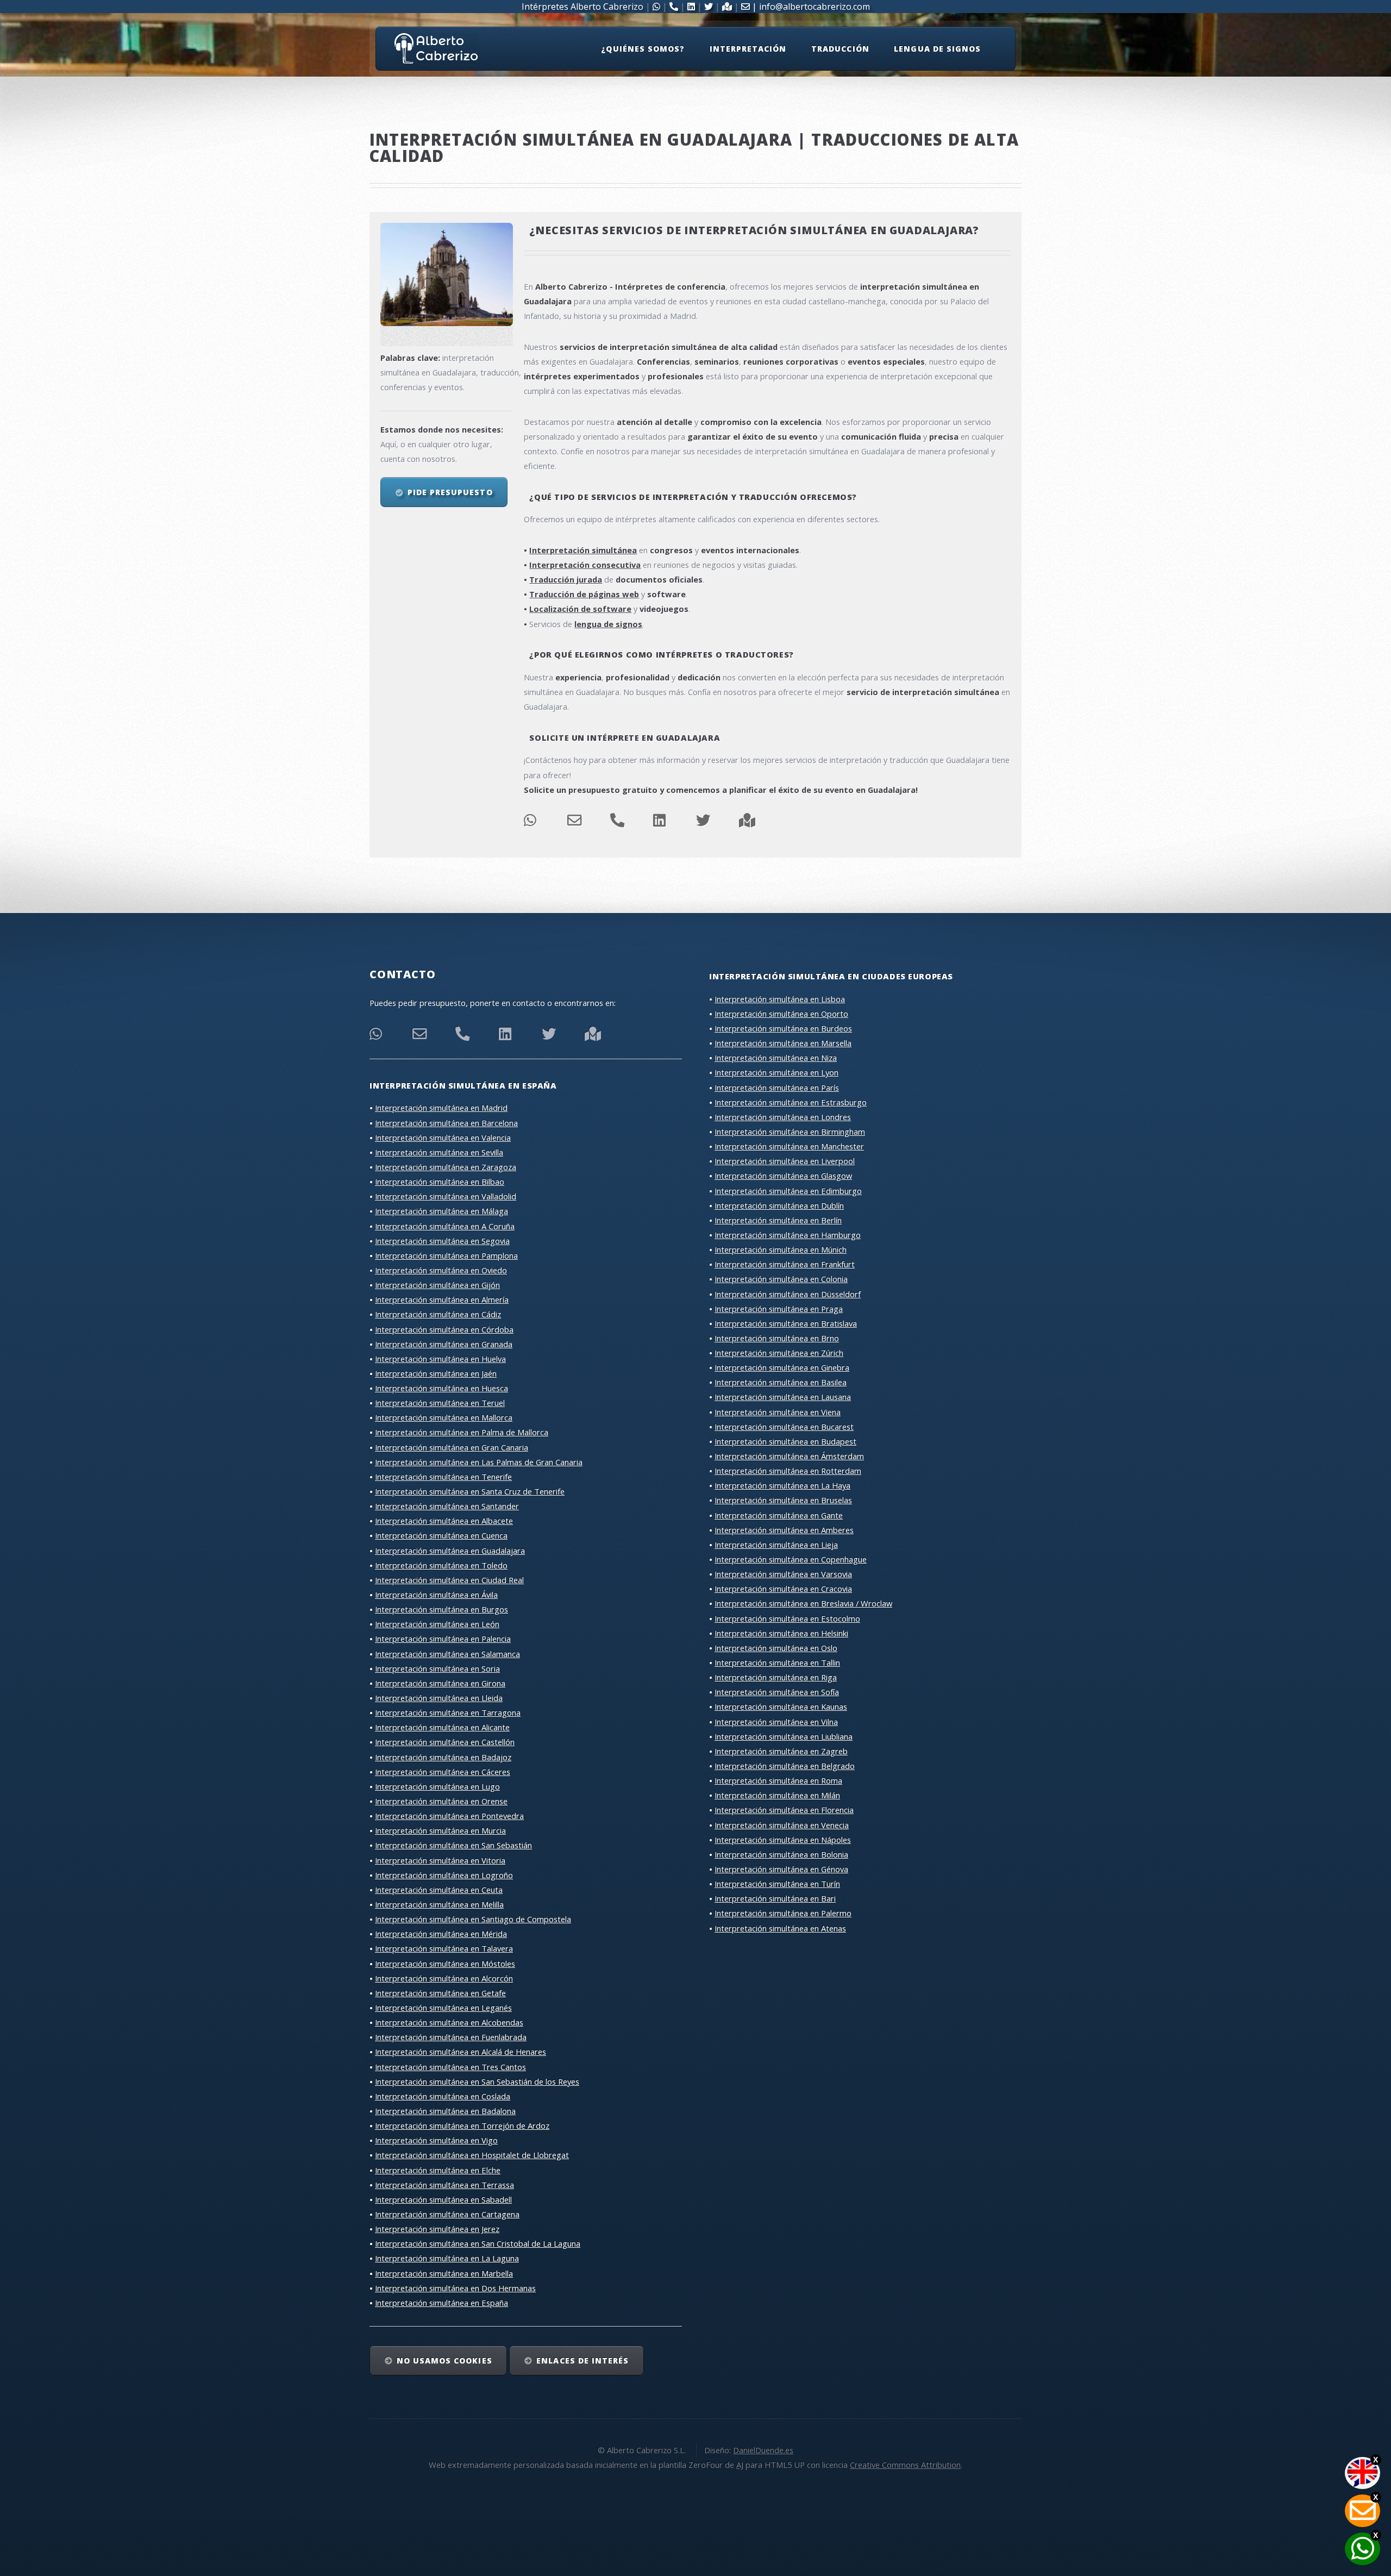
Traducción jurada (566, 579)
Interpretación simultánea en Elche (438, 2170)
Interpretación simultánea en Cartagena (447, 2214)
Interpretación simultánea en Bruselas (783, 1500)
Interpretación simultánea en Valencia (443, 1137)
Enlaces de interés (582, 2361)
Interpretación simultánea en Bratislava (786, 1323)
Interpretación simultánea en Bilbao (440, 1181)
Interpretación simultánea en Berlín (778, 1220)
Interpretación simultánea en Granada (444, 1344)
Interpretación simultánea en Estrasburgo (791, 1102)
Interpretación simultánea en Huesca (441, 1388)
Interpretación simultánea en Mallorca (444, 1417)
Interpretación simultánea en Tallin (777, 1662)
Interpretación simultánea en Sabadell (443, 2199)
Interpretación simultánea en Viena (778, 1412)
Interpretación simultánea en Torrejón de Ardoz (462, 2125)
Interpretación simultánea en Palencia (443, 1639)
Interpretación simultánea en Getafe (440, 1993)
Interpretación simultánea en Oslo (776, 1648)
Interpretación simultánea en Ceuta (439, 1890)
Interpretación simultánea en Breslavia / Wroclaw (803, 1603)
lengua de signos (608, 624)
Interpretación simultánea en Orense (441, 1801)
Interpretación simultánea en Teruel (440, 1403)
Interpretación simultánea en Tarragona (448, 1712)
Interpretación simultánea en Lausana (783, 1397)
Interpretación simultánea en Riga (776, 1677)
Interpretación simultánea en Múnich (781, 1249)
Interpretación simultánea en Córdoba (444, 1329)
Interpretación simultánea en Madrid (441, 1108)
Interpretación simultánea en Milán (777, 1795)
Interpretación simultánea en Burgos (441, 1609)
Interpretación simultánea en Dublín (779, 1205)
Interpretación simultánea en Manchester (789, 1146)
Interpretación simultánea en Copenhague (791, 1559)
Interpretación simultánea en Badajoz (443, 1757)
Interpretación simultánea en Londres (783, 1117)
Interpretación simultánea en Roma (778, 1780)
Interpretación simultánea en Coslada (443, 2096)
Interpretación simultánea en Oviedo (441, 1270)
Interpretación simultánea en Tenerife (443, 1477)
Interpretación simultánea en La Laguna (447, 2258)
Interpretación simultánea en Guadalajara (450, 1550)
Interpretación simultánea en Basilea (781, 1382)
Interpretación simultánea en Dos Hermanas (455, 2288)
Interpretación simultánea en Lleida (439, 1698)
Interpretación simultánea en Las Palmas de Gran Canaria (479, 1462)
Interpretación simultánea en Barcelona (446, 1123)
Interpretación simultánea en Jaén (436, 1373)
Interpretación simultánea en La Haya (782, 1485)
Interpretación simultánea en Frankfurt (785, 1264)
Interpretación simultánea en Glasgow (783, 1176)
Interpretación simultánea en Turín (777, 1884)
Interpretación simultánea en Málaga (441, 1211)
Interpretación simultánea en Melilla (439, 1904)
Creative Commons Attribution (905, 2465)
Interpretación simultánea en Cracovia (783, 1589)
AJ (740, 2465)
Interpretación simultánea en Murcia (440, 1830)
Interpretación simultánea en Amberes (784, 1530)
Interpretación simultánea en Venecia (782, 1825)
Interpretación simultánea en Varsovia (783, 1574)
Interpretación (748, 49)
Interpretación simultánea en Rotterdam (788, 1471)
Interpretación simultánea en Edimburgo (788, 1191)
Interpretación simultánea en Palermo (783, 1913)
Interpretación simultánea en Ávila (436, 1595)
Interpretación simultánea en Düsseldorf (788, 1294)
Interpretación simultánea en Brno (777, 1338)
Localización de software (580, 609)
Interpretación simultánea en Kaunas (781, 1706)
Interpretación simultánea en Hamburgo (788, 1235)
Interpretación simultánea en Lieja (776, 1545)
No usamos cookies (444, 2361)
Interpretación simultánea (583, 550)
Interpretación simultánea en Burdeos (783, 1028)
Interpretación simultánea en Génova (781, 1869)
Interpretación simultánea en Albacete (444, 1521)
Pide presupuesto (450, 492)
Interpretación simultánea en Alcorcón (444, 1978)
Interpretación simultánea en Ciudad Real (449, 1580)
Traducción (840, 49)
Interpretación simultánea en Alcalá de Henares (460, 2052)
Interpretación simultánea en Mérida (441, 1934)
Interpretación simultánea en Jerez (437, 2229)
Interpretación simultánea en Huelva (440, 1359)
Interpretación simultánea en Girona (440, 1683)
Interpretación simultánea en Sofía (777, 1692)
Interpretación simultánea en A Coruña (445, 1226)
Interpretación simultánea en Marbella (444, 2273)
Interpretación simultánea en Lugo (437, 1786)
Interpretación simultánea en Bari (775, 1898)
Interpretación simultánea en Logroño (444, 1875)
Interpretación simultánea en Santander (447, 1506)
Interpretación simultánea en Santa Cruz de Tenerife (470, 1491)
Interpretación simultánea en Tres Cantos (450, 2067)
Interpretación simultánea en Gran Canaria (452, 1447)
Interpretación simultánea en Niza (776, 1058)
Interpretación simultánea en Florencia (784, 1810)
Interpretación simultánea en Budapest (785, 1441)
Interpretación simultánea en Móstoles (445, 1964)
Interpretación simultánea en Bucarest (784, 1427)
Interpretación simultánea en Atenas (780, 1928)
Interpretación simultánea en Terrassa (444, 2185)
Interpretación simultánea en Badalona (445, 2111)
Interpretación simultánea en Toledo (441, 1565)
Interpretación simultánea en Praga (779, 1309)
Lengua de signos (937, 49)
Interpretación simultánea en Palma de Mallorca (462, 1432)
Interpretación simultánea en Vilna (776, 1722)
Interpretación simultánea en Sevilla (439, 1152)
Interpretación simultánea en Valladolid (446, 1196)
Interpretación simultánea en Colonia (781, 1279)
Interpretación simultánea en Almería (442, 1299)
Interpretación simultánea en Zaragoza (446, 1167)
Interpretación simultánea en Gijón (437, 1285)
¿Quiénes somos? (643, 49)
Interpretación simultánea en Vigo (436, 2140)
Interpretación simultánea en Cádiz (438, 1314)
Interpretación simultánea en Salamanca (447, 1654)
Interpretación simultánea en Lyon (776, 1072)
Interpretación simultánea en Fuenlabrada (451, 2037)
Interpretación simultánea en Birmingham (790, 1131)
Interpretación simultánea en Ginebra (782, 1367)
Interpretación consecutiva (585, 565)
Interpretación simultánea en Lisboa (780, 999)
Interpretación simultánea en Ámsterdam (789, 1456)
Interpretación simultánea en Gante (779, 1515)
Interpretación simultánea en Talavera (444, 1948)
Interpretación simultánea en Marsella (783, 1043)
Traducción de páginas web (584, 594)
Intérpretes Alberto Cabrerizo (582, 7)
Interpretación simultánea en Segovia (442, 1241)
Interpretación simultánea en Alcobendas (449, 2022)
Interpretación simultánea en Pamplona (446, 1255)
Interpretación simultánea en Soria (437, 1668)
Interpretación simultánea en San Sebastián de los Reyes (477, 2081)
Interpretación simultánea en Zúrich (779, 1353)
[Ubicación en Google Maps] (747, 823)
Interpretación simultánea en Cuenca (441, 1535)
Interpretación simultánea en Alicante (442, 1727)
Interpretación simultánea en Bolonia (781, 1854)
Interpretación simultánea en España (441, 2303)
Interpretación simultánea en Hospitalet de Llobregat (472, 2155)
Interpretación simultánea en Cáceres (443, 1772)
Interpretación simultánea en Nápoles (783, 1840)
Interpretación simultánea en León (437, 1624)
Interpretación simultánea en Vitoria (440, 1860)
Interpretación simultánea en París (777, 1087)
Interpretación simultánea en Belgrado (785, 1766)
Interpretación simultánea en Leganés (443, 2008)
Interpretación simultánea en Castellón (445, 1742)
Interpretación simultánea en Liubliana (784, 1736)
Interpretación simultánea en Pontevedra (449, 1816)
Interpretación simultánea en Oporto (781, 1014)
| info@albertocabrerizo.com (810, 7)
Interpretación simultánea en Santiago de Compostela (473, 1919)
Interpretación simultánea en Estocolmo (787, 1618)
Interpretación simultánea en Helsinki (781, 1633)
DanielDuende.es (763, 2450)
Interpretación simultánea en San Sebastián (453, 1845)
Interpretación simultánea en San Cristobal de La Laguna (478, 2243)
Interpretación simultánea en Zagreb (781, 1751)
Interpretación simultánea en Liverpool (785, 1161)
